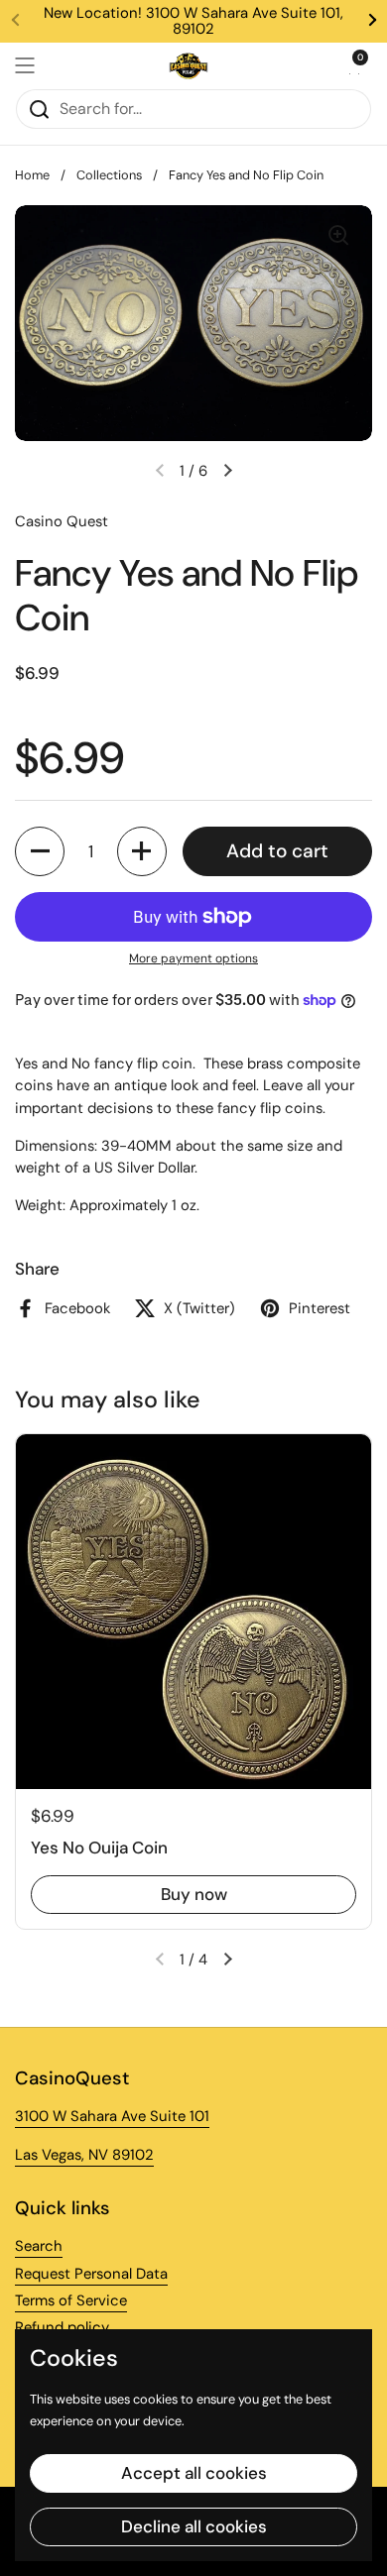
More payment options (193, 958)
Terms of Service (71, 2300)
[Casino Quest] (189, 65)
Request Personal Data (91, 2274)
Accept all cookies (194, 2473)
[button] (352, 65)
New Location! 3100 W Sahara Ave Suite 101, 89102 (193, 21)
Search (39, 2246)
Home (32, 175)
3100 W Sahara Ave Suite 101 (112, 2116)
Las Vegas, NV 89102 (84, 2155)
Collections (109, 175)
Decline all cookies (194, 2526)
